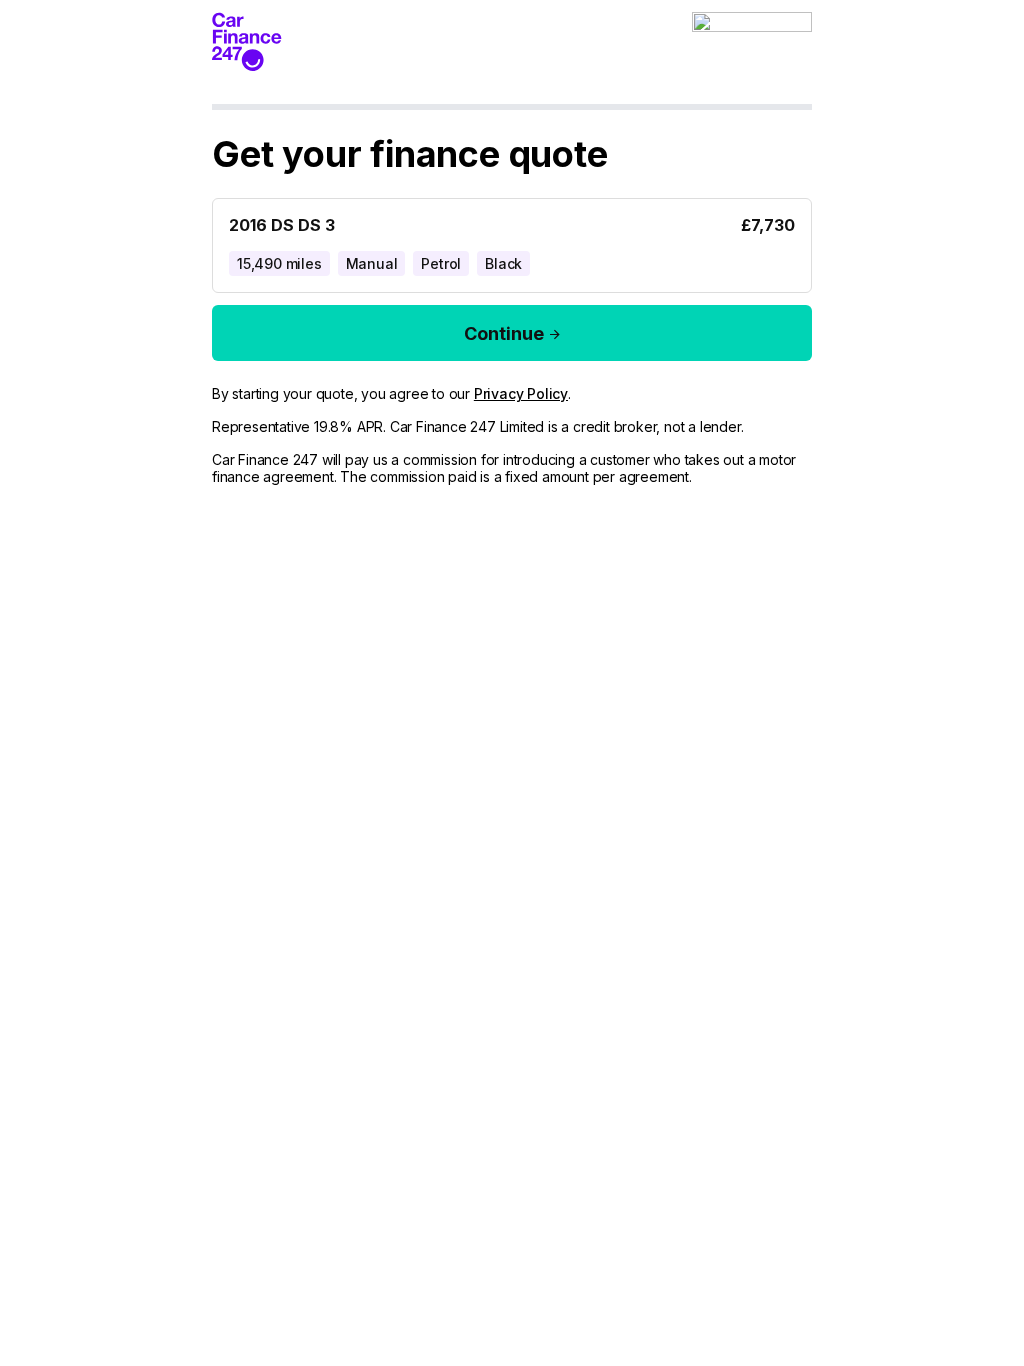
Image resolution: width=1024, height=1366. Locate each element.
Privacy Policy (521, 393)
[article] (512, 241)
